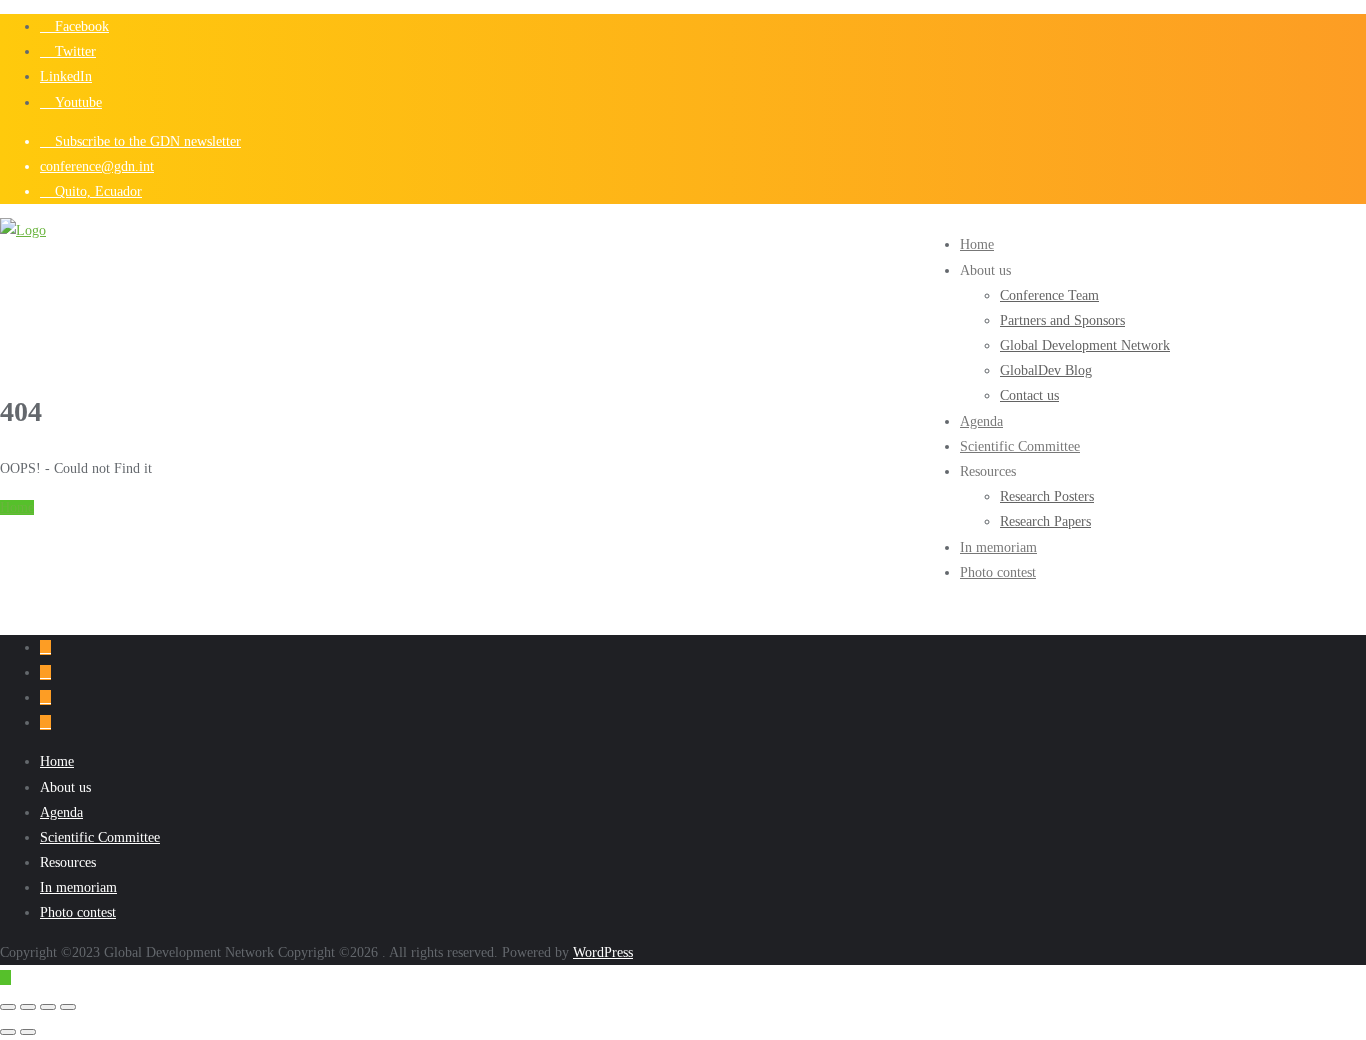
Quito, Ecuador (96, 191)
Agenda (61, 812)
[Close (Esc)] (68, 1007)
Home (17, 507)
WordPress (603, 952)
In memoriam (78, 887)
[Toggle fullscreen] (28, 1007)
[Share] (48, 1007)
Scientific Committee (100, 837)
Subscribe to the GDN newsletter (146, 141)
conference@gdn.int (97, 166)
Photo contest (78, 912)
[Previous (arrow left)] (8, 1032)
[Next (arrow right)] (28, 1032)
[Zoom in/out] (8, 1007)
